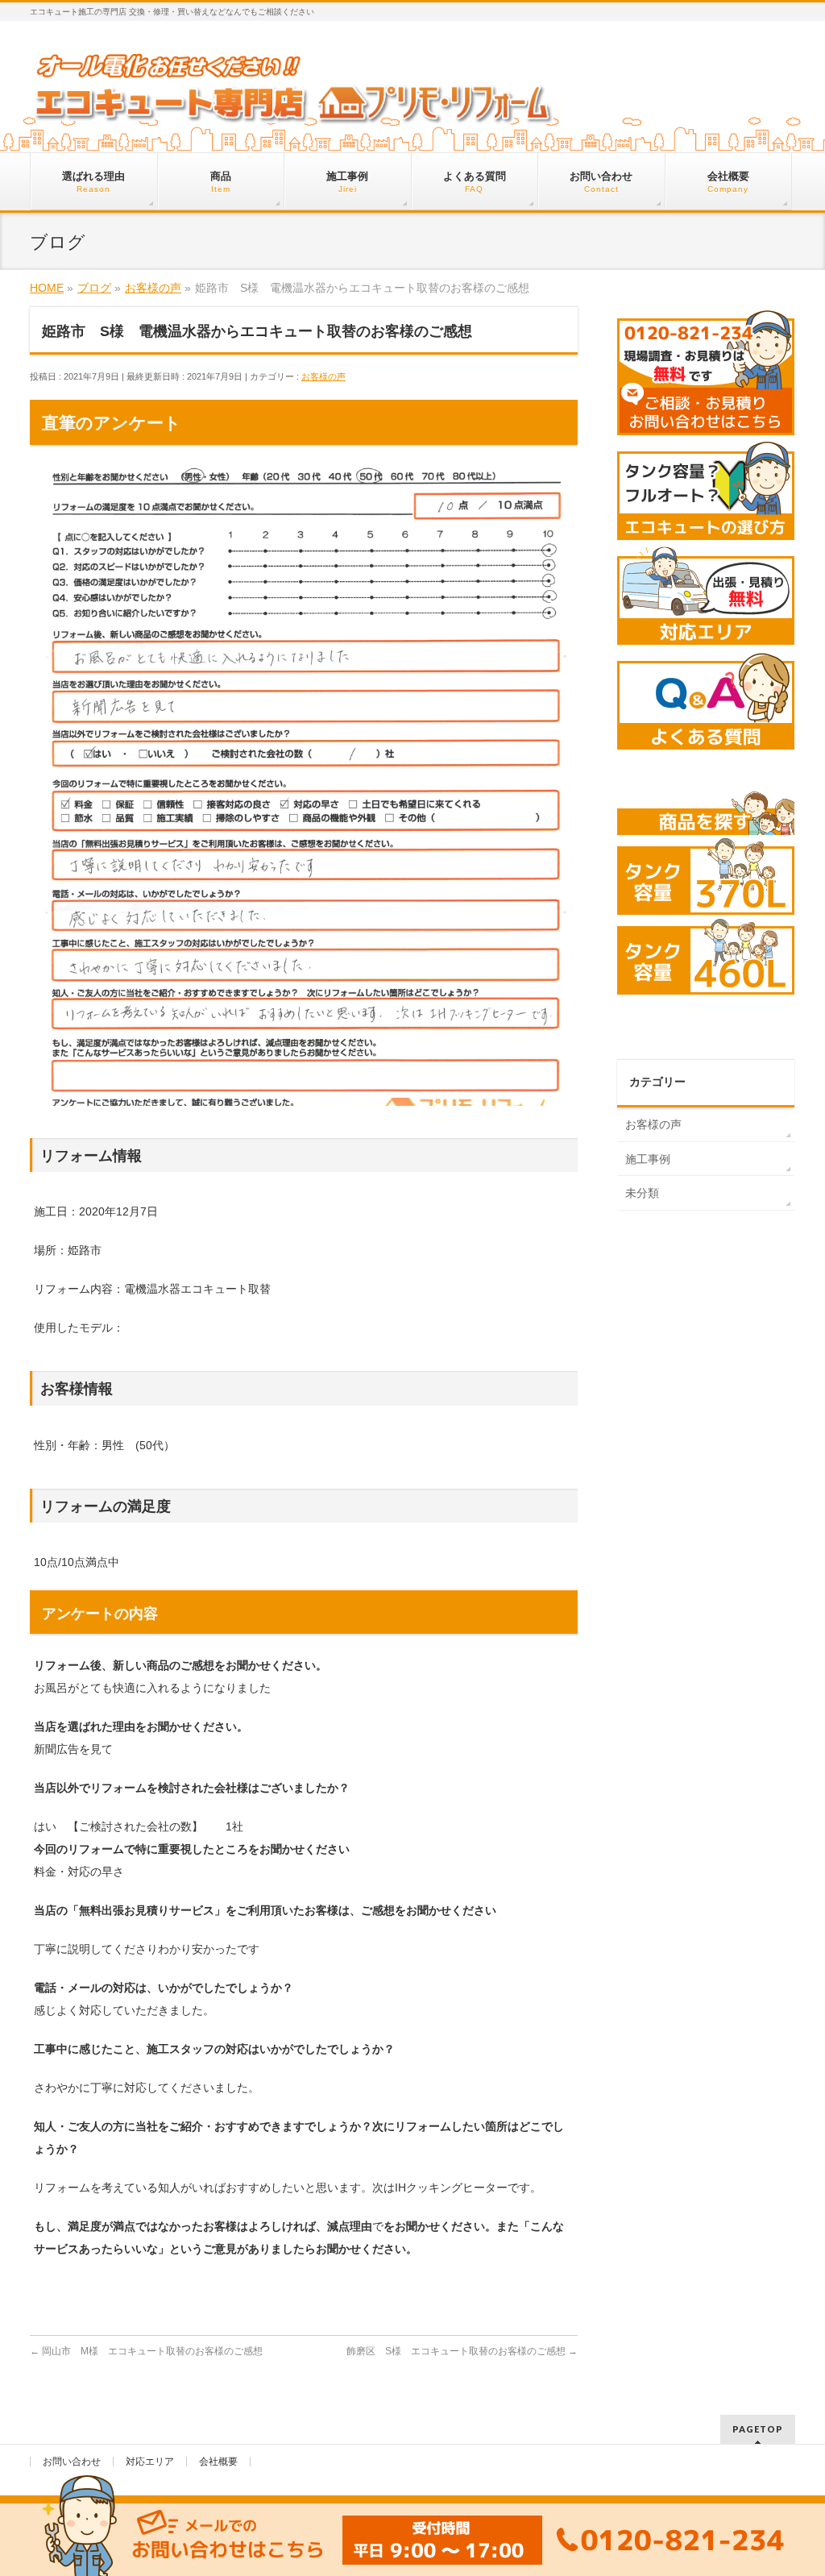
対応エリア (150, 2462)
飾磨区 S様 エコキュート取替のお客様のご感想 (462, 2351)
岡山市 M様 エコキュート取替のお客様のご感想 (146, 2351)
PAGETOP (758, 2429)
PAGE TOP (792, 2485)
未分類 (642, 1193)
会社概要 (218, 2462)
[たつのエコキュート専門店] (294, 110)
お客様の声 (323, 376)
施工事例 (648, 1159)
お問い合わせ (72, 2462)
